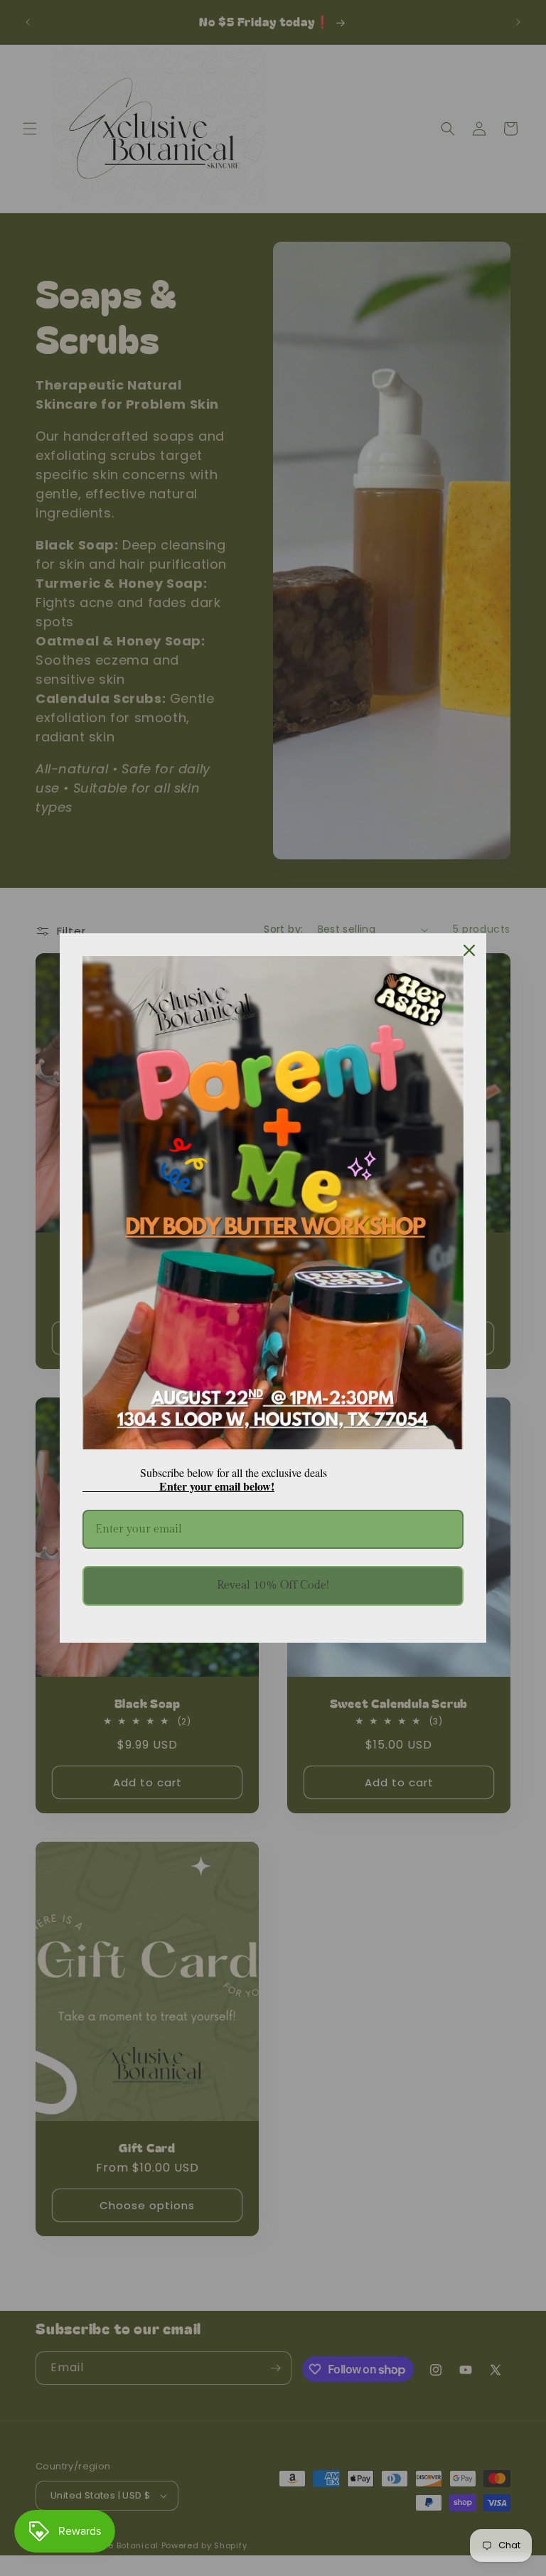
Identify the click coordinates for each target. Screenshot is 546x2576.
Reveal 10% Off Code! (273, 1585)
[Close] (469, 950)
